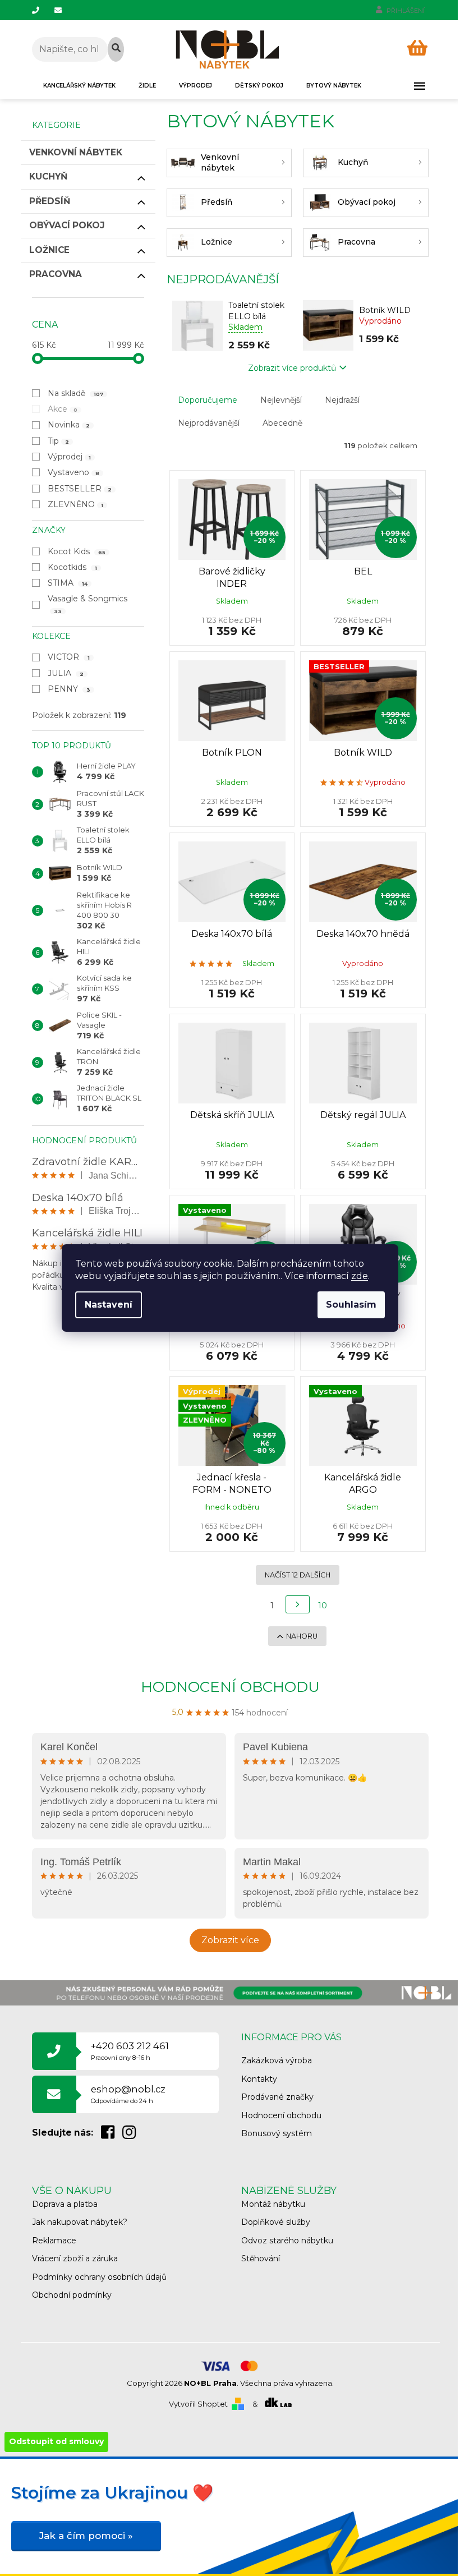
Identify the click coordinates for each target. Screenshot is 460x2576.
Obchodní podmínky (72, 2295)
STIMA (68, 583)
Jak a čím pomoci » (86, 2536)
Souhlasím (351, 1305)
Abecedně (282, 423)
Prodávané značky (277, 2097)
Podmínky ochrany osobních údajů (99, 2277)
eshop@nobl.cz (128, 2094)
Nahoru (302, 1636)
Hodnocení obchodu (230, 1687)
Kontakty (259, 2079)
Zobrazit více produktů (292, 368)
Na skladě (76, 393)
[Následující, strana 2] (298, 1604)
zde (360, 1276)
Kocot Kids (77, 551)
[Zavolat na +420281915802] (43, 10)
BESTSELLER (80, 489)
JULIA (66, 673)
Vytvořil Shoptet (198, 2404)
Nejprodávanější (209, 423)
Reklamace (54, 2241)
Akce (63, 409)
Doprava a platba (65, 2204)
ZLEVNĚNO (76, 504)
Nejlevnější (281, 400)
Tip (59, 441)
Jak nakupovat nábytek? (80, 2222)
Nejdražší (342, 400)
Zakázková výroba (277, 2060)
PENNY (69, 689)
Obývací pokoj (67, 225)
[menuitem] (79, 86)
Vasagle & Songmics (89, 604)
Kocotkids (73, 567)
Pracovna (56, 274)
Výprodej (70, 457)
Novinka (69, 425)
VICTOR (69, 657)
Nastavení (109, 1305)
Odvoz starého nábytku (287, 2241)
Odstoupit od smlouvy (56, 2441)
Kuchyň (48, 176)
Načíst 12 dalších (298, 1575)
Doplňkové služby (276, 2222)
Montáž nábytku (273, 2204)
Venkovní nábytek (76, 152)
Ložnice (49, 250)
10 (323, 1606)
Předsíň (50, 201)
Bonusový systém (277, 2133)
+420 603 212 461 (130, 2051)
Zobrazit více (230, 1940)
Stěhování (261, 2258)
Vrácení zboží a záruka (75, 2258)
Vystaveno (74, 472)
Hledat (116, 49)
